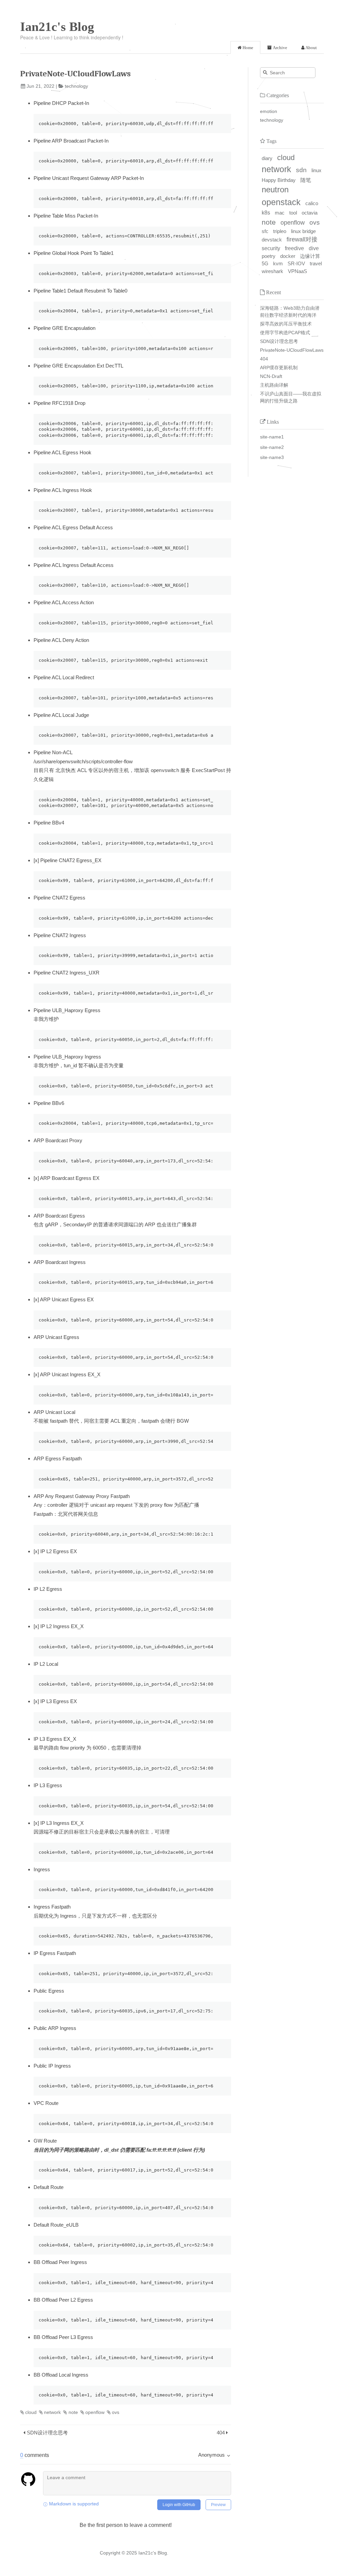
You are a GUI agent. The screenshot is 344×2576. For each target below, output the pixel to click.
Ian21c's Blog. (153, 2553)
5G (265, 263)
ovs (116, 2412)
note (73, 2412)
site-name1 (272, 437)
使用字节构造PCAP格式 (285, 333)
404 (221, 2433)
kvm (278, 263)
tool (293, 213)
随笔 (306, 180)
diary (267, 158)
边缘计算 (310, 256)
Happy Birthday (279, 180)
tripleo (280, 231)
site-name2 (272, 447)
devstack (272, 240)
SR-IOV (296, 263)
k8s (266, 213)
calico (312, 203)
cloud (31, 2412)
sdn (301, 170)
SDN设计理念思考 (47, 2433)
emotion (269, 111)
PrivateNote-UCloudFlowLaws (292, 350)
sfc (265, 231)
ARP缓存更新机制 (279, 368)
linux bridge (303, 231)
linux (316, 170)
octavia (310, 213)
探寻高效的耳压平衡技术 (286, 324)
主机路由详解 (274, 385)
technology (76, 86)
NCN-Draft (271, 376)
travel (316, 263)
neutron (275, 190)
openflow (95, 2412)
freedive (294, 248)
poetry (269, 256)
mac (280, 213)
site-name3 (272, 457)
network (52, 2412)
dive (314, 248)
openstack (281, 202)
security (271, 248)
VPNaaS (297, 271)
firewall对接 (302, 239)
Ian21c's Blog (57, 27)
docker (288, 256)
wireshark (272, 271)
